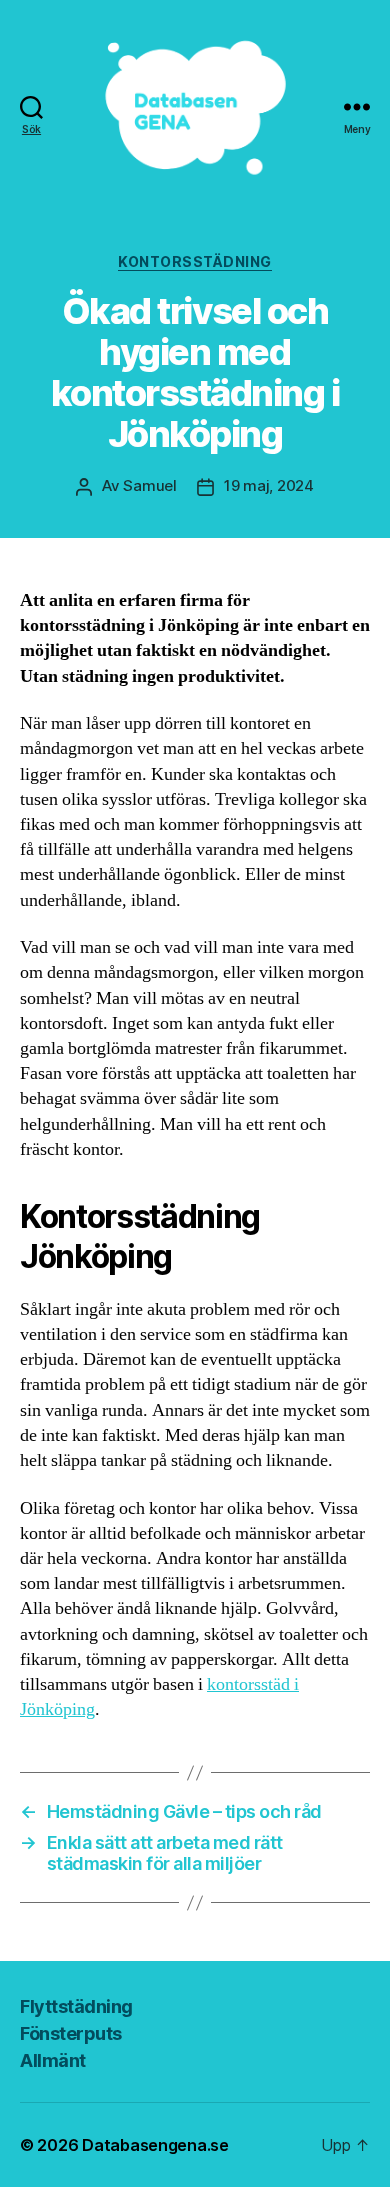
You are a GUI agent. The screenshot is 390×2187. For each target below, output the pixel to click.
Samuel (149, 485)
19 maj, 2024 (269, 485)
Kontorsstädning (195, 261)
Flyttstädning (76, 2006)
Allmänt (53, 2060)
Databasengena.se (155, 2145)
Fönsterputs (71, 2033)
